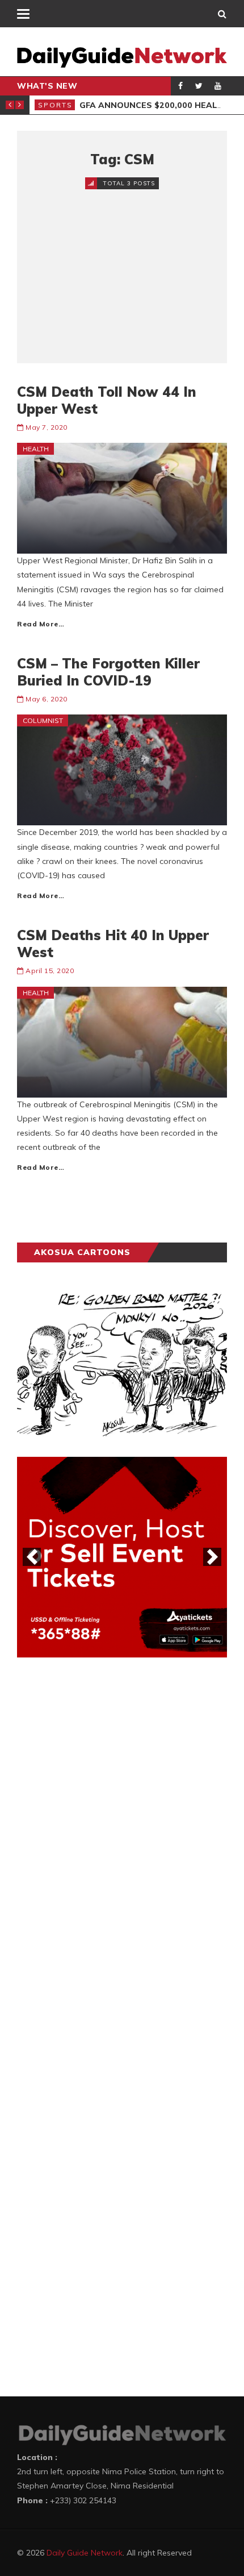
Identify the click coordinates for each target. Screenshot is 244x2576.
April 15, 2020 (50, 971)
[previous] (32, 1557)
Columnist (43, 720)
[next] (212, 1557)
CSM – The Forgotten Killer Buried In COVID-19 (108, 672)
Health (36, 449)
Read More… (41, 624)
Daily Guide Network (85, 2553)
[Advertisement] (122, 267)
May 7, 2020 (47, 427)
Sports (55, 105)
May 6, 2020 (47, 699)
